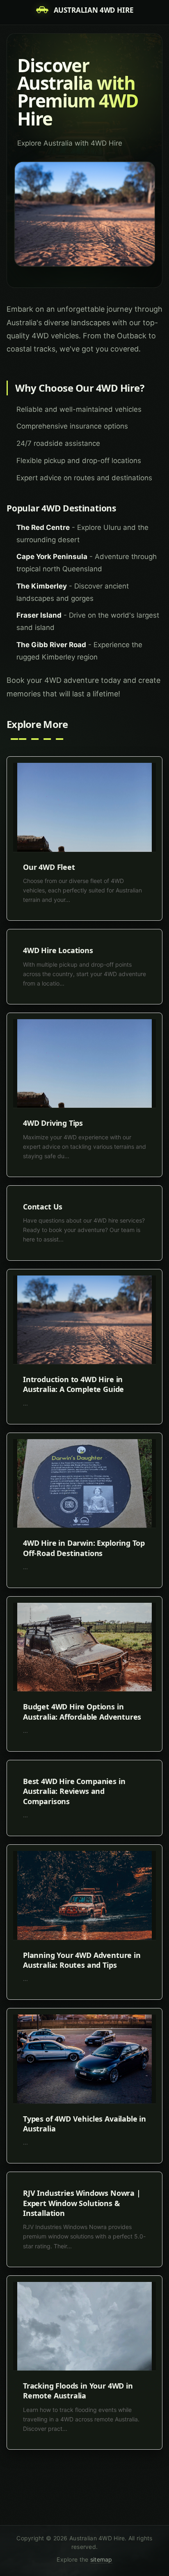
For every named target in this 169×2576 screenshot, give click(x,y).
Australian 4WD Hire (94, 10)
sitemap (101, 2559)
